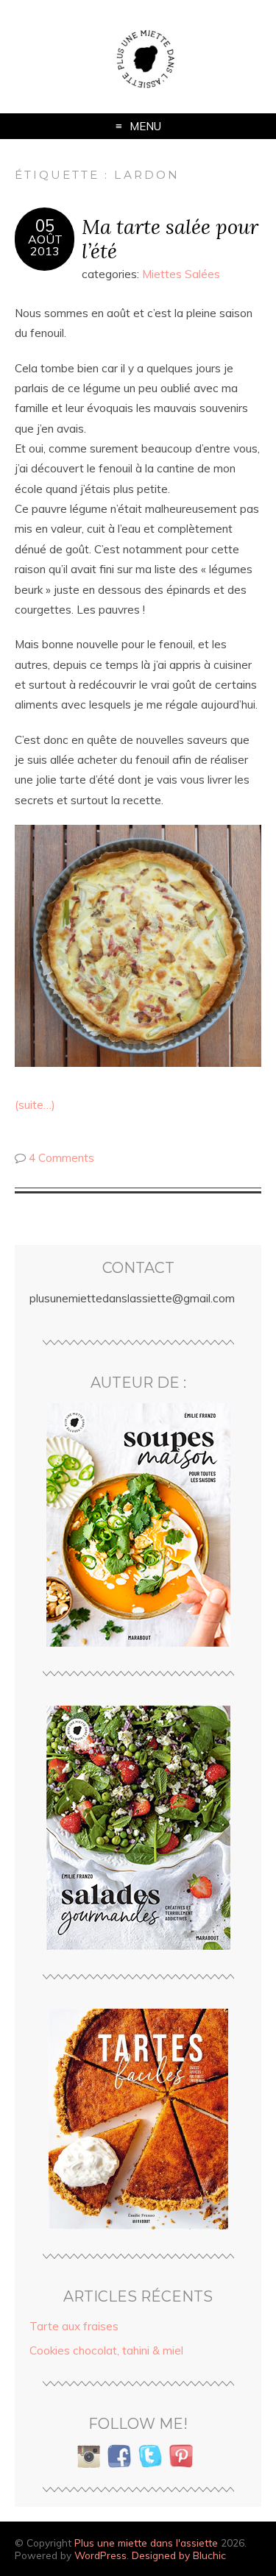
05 (45, 226)
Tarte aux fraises (74, 2326)
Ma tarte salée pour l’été (170, 238)
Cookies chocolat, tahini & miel (106, 2350)
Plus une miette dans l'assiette (146, 2543)
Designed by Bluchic (179, 2555)
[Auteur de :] (138, 1525)
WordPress (100, 2555)
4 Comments (61, 1158)
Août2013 (45, 245)
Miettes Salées (181, 274)
